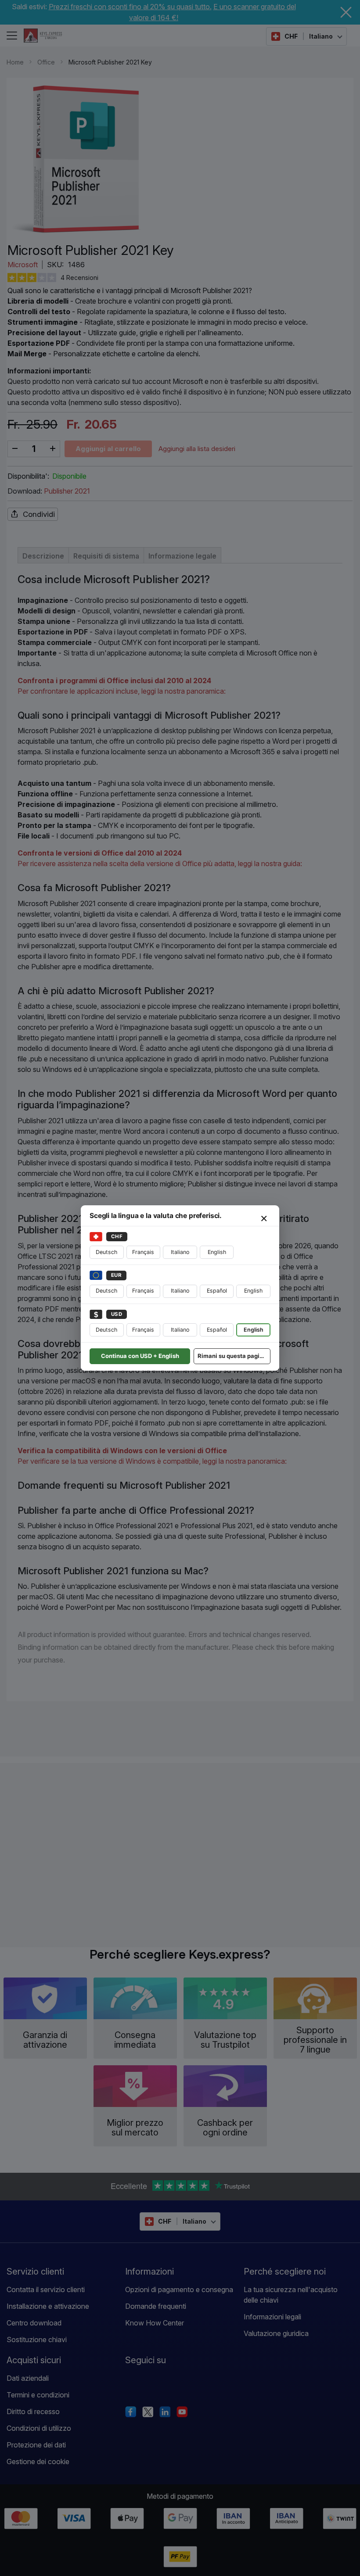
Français (143, 1252)
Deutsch (106, 1252)
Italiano (180, 1252)
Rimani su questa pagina (232, 1356)
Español (217, 1291)
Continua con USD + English (140, 1356)
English (217, 1252)
